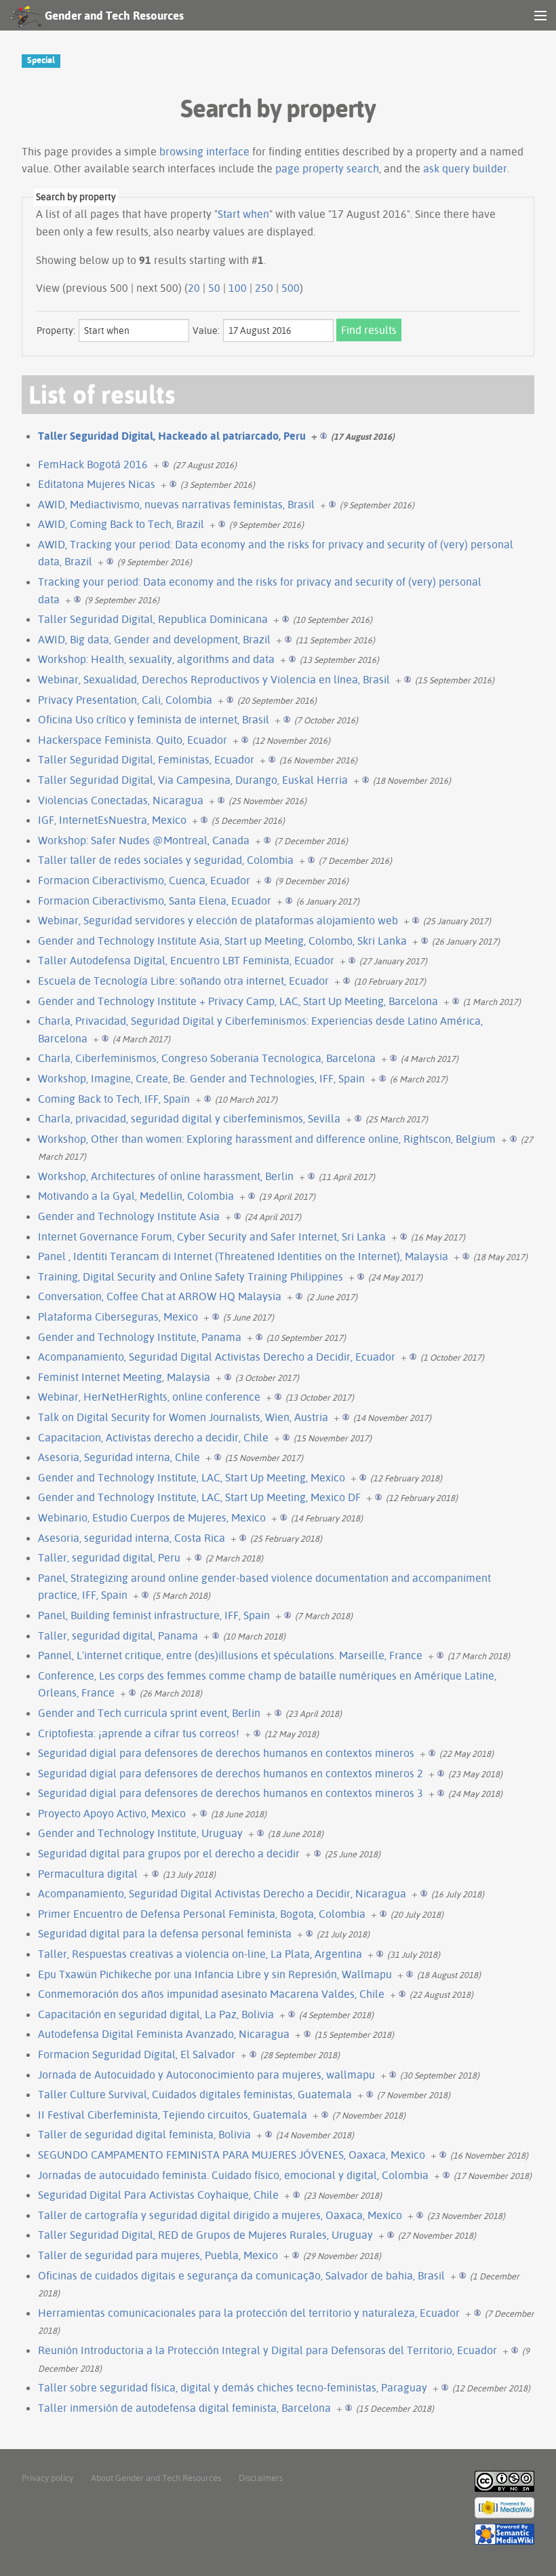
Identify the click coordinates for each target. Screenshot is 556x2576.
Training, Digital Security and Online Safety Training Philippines (191, 1276)
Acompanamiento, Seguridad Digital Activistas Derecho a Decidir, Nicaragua (222, 1893)
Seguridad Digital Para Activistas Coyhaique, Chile (158, 2195)
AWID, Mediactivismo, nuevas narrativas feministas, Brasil (176, 504)
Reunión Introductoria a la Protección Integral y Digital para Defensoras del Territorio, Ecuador (267, 2350)
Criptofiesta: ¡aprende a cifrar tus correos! (139, 1733)
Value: (206, 330)
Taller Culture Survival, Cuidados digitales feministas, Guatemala (195, 2094)
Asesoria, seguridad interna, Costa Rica (132, 1538)
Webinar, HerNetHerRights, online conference (149, 1397)
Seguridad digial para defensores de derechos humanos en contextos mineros (226, 1753)
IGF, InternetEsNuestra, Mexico (112, 820)
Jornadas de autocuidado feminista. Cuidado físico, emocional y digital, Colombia (233, 2175)
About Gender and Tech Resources (156, 2478)
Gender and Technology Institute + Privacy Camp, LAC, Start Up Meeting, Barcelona (238, 1001)
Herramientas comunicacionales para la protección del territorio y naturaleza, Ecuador (249, 2313)
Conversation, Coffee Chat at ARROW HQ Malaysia (160, 1296)
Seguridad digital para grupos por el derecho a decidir (169, 1853)
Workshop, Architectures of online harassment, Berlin (166, 1176)
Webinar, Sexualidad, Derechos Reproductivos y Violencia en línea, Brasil (214, 679)
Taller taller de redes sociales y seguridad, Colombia (166, 860)
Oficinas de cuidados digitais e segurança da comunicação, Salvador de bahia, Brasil (241, 2275)
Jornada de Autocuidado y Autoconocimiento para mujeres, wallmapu (206, 2075)
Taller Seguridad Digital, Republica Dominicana (153, 619)
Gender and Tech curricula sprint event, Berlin (149, 1713)
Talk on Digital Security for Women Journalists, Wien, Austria (183, 1417)
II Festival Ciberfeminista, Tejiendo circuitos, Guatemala (173, 2115)
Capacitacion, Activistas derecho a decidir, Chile (153, 1437)
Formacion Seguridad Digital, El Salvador (137, 2054)
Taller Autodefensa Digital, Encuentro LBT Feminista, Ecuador (186, 960)
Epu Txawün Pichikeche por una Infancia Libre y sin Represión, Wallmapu (215, 1974)
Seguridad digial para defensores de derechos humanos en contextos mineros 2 (231, 1773)
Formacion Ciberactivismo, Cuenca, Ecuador (144, 880)
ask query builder (465, 168)
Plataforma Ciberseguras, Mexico (118, 1317)
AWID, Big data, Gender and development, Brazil (154, 639)
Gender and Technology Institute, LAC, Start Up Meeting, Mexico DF (199, 1497)
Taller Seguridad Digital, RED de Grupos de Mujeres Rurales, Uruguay (205, 2235)
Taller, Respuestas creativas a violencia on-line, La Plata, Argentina (200, 1954)
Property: (56, 330)
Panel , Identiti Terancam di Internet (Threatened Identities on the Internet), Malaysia (243, 1256)
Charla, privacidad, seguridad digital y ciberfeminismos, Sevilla (189, 1118)
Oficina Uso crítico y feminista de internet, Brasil (154, 719)
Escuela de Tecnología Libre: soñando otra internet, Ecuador (183, 981)
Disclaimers (261, 2478)
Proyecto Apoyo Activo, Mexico (112, 1813)
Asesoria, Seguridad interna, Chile (119, 1457)
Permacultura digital (88, 1874)
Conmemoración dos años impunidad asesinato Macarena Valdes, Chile (211, 1994)
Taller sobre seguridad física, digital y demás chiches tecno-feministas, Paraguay (233, 2387)
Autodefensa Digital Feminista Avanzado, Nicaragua (164, 2034)
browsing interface (204, 151)
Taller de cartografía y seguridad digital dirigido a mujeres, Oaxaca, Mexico (220, 2215)
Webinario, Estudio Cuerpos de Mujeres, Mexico (152, 1517)
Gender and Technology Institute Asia (129, 1216)
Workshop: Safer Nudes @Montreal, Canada (144, 840)
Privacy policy (47, 2478)
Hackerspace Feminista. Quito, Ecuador (133, 740)
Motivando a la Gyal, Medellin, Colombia (136, 1196)
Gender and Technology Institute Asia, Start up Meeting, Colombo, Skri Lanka (222, 941)
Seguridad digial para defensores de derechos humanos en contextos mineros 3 (231, 1793)
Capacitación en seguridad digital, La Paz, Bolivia (156, 2014)
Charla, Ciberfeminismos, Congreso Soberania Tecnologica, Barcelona (207, 1058)
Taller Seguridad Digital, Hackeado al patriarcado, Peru (172, 436)
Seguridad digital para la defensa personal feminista (165, 1933)
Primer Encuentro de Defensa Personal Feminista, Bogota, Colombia (202, 1914)
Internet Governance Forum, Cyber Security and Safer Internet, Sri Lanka (212, 1236)
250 (264, 288)
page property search (327, 168)
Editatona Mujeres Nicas (97, 484)
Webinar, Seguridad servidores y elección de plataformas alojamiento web (218, 920)
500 (291, 288)
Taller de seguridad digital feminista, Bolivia (144, 2134)
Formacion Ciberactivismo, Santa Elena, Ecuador (155, 901)
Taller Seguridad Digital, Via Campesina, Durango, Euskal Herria (193, 780)
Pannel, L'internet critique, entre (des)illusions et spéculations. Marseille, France (230, 1655)
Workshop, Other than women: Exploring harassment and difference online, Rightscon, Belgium (267, 1139)
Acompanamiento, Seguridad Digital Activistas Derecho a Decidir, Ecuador (217, 1357)
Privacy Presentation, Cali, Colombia (125, 700)
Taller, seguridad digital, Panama (118, 1635)
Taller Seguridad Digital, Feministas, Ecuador (146, 759)
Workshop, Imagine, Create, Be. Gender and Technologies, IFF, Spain (201, 1078)
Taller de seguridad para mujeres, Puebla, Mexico (158, 2255)
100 (238, 288)
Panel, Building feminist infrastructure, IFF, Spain (154, 1615)
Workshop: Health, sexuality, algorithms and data (156, 659)
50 (214, 288)
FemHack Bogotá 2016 (93, 464)
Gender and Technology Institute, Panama (140, 1337)
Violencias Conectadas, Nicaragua (121, 800)
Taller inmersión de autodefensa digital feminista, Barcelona (184, 2408)
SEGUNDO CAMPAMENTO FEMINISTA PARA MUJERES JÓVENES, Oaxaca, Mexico (232, 2155)
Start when (243, 214)
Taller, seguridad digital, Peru (109, 1557)
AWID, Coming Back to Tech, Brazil (121, 524)
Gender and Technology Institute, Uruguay (140, 1833)
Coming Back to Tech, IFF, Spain (114, 1099)
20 (194, 288)
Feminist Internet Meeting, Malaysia (124, 1377)
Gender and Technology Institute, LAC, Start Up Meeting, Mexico (192, 1477)
